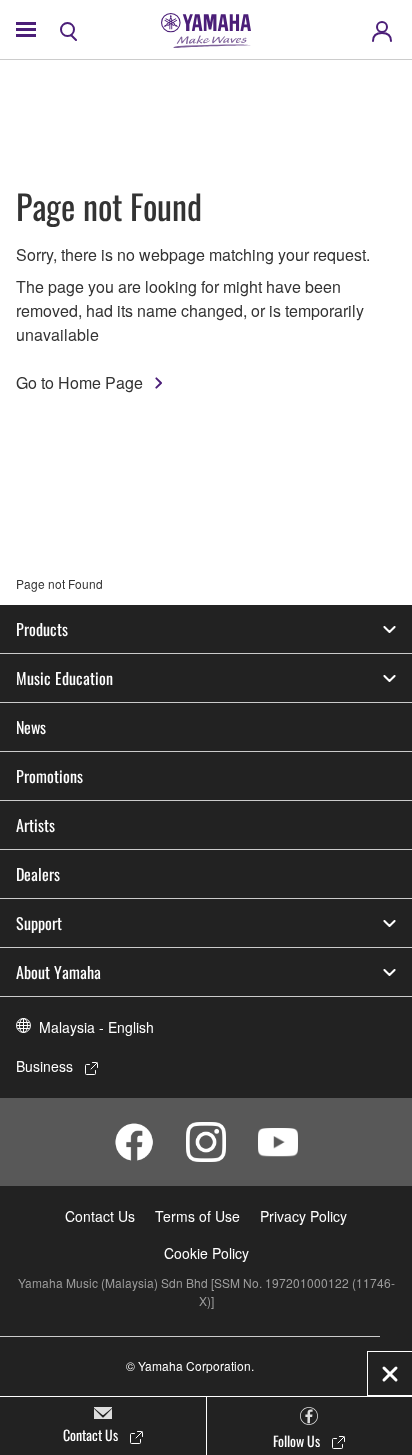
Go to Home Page (79, 382)
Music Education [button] (64, 678)
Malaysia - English (96, 1027)
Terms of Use (197, 1216)
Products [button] (42, 629)
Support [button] (39, 923)
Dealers (38, 874)
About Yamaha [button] (58, 972)
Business (44, 1066)
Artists (35, 825)
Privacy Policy (303, 1216)
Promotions (49, 776)
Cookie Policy (206, 1253)
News (31, 727)
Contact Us (100, 1216)
